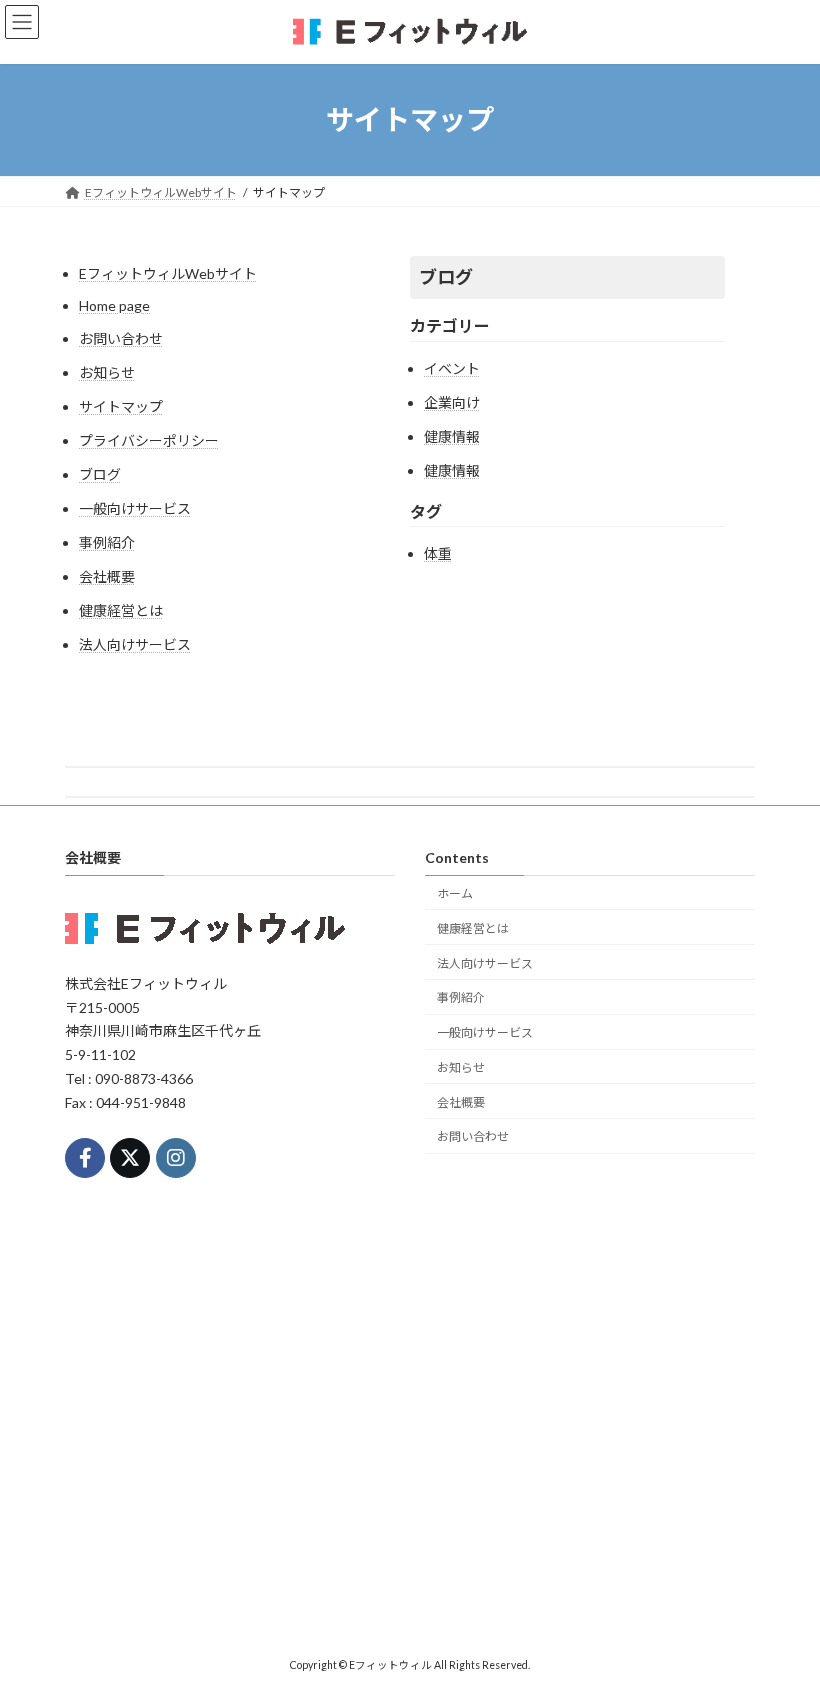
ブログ (100, 474)
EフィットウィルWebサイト (168, 273)
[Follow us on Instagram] (176, 1158)
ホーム (455, 893)
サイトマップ (121, 406)
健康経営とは (121, 610)
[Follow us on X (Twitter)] (130, 1158)
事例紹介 (107, 542)
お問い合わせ (121, 338)
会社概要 (107, 576)
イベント (452, 368)
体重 (438, 553)
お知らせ (107, 372)
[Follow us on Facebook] (85, 1158)
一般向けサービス (135, 508)
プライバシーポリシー (149, 440)
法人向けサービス (135, 644)
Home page (114, 305)
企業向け (452, 402)
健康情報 (452, 436)
